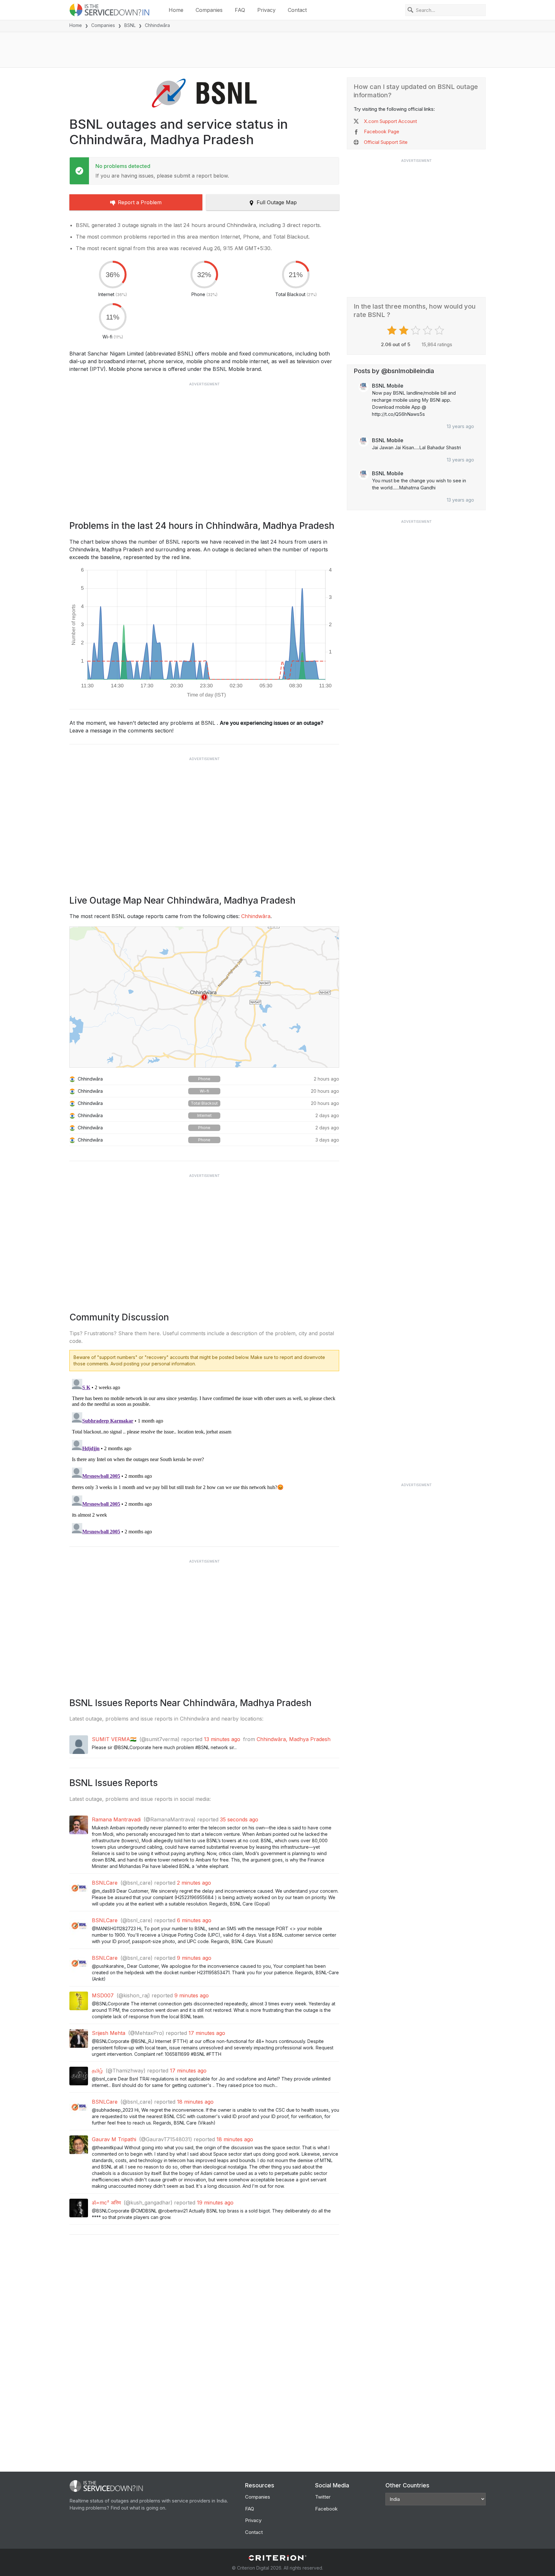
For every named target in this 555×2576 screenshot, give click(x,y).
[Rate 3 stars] (416, 330)
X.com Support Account (390, 121)
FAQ (240, 10)
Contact (297, 10)
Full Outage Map (277, 202)
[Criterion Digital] (277, 2558)
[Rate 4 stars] (428, 330)
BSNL (130, 25)
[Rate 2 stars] (405, 330)
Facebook (326, 2509)
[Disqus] (204, 1457)
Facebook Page (382, 131)
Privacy (266, 10)
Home (176, 10)
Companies (209, 10)
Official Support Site (386, 142)
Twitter (323, 2497)
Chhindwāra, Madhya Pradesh (294, 1739)
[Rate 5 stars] (440, 330)
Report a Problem (140, 202)
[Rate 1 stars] (393, 330)
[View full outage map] (204, 997)
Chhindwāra (256, 916)
